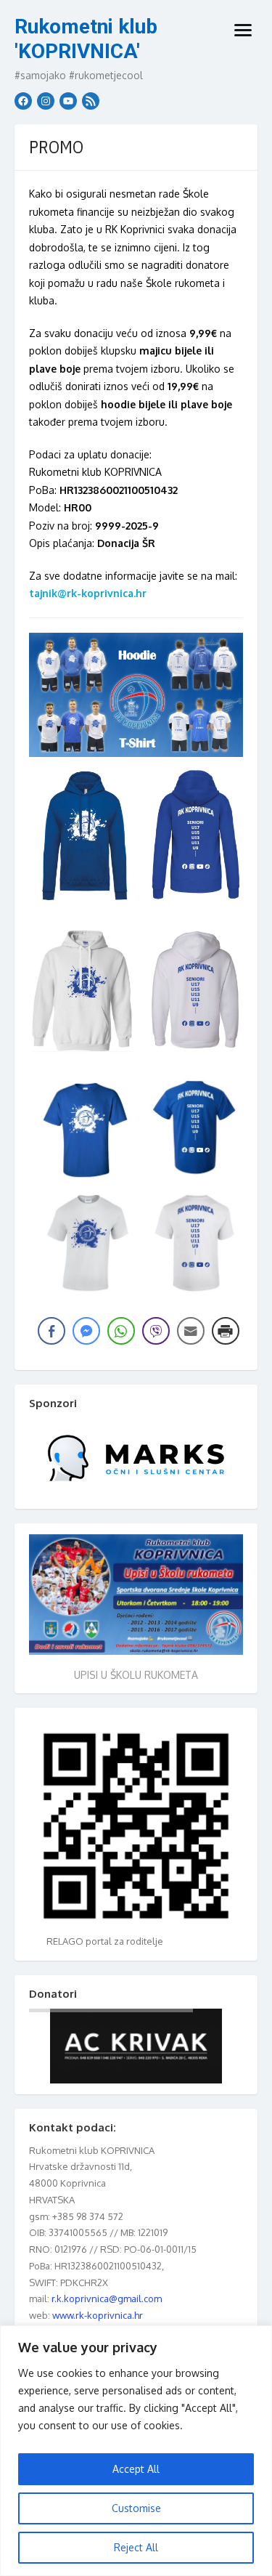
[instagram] (46, 101)
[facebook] (23, 101)
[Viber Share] (156, 1331)
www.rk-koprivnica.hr (98, 2315)
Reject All (136, 2547)
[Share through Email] (191, 1331)
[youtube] (68, 101)
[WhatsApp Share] (121, 1331)
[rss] (91, 101)
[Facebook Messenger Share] (86, 1331)
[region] (136, 2451)
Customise (136, 2508)
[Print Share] (226, 1331)
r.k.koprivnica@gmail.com (107, 2298)
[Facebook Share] (51, 1331)
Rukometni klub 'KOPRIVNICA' (86, 39)
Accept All (136, 2469)
